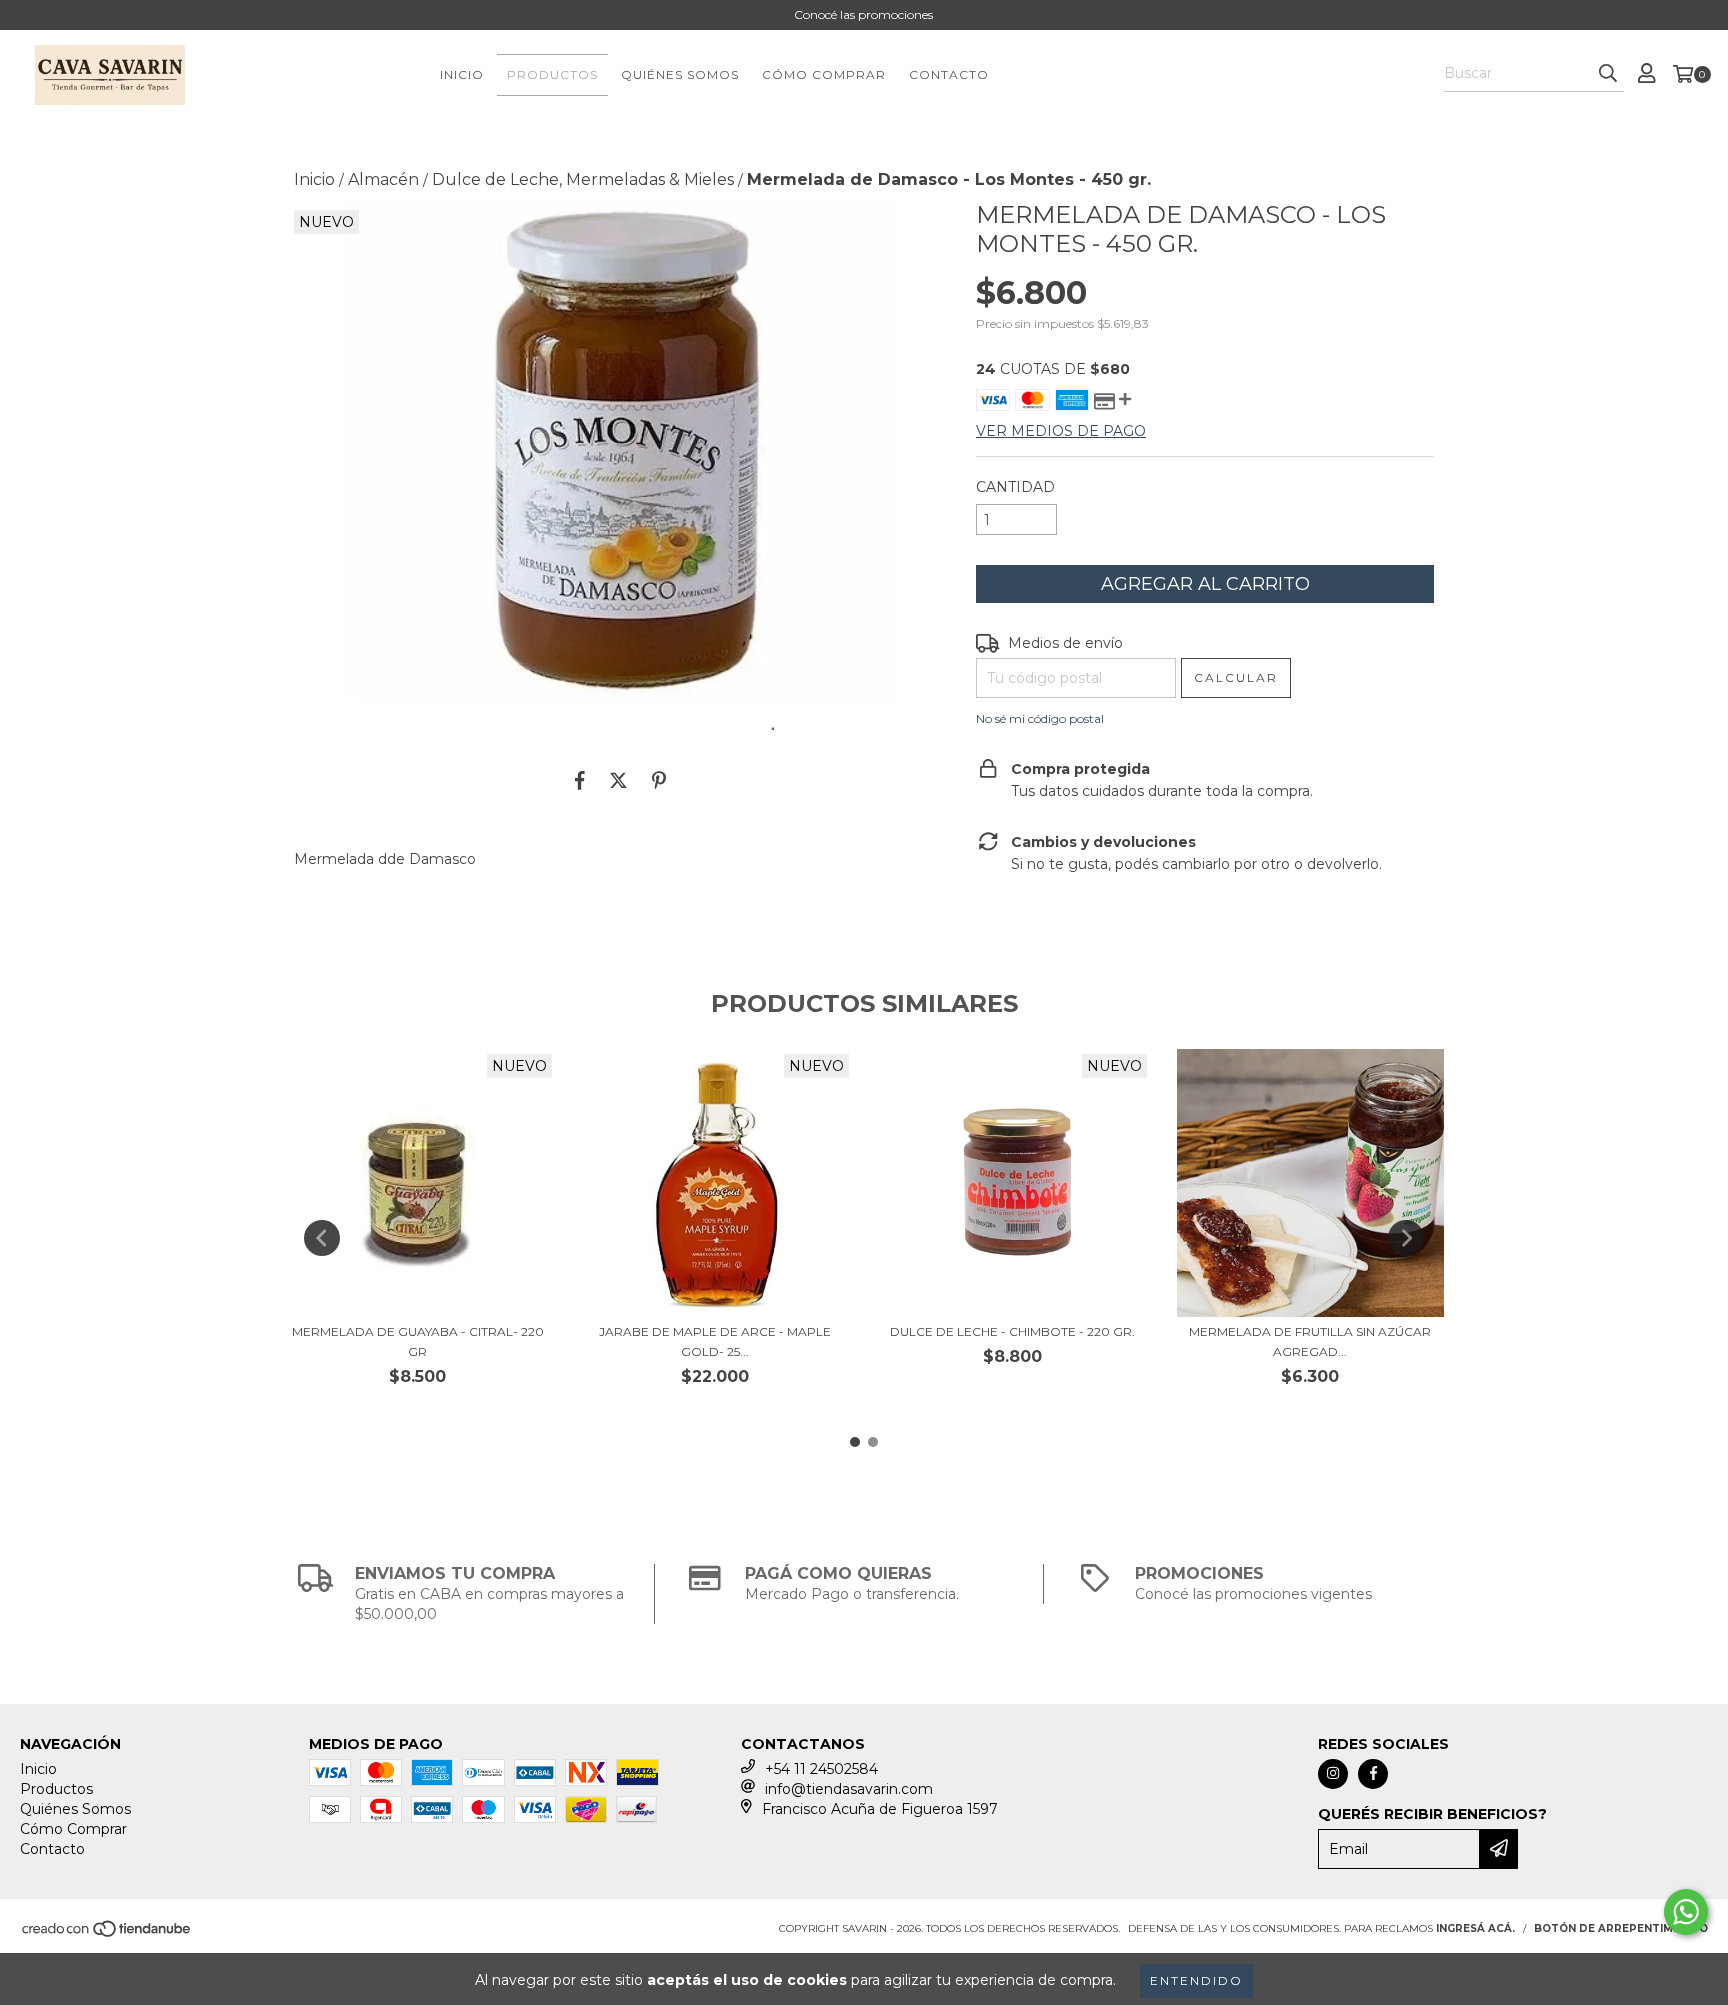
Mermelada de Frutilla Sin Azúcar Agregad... (1310, 1341)
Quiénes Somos (680, 74)
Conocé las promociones (863, 14)
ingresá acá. (1475, 1928)
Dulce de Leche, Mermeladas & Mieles (583, 179)
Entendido (1196, 1980)
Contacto (949, 74)
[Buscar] (1608, 74)
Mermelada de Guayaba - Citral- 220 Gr (418, 1341)
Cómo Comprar (824, 74)
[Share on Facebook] (580, 780)
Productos (552, 74)
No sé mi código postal (1040, 718)
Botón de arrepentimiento (1621, 1928)
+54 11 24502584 (821, 1769)
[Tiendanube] (107, 1934)
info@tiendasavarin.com (849, 1789)
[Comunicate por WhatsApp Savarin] (1686, 1912)
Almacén (383, 179)
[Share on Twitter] (618, 780)
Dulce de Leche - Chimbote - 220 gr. (1012, 1331)
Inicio (462, 74)
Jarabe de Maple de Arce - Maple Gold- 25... (715, 1341)
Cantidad (1015, 487)
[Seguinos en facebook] (1373, 1774)
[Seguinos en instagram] (1333, 1774)
